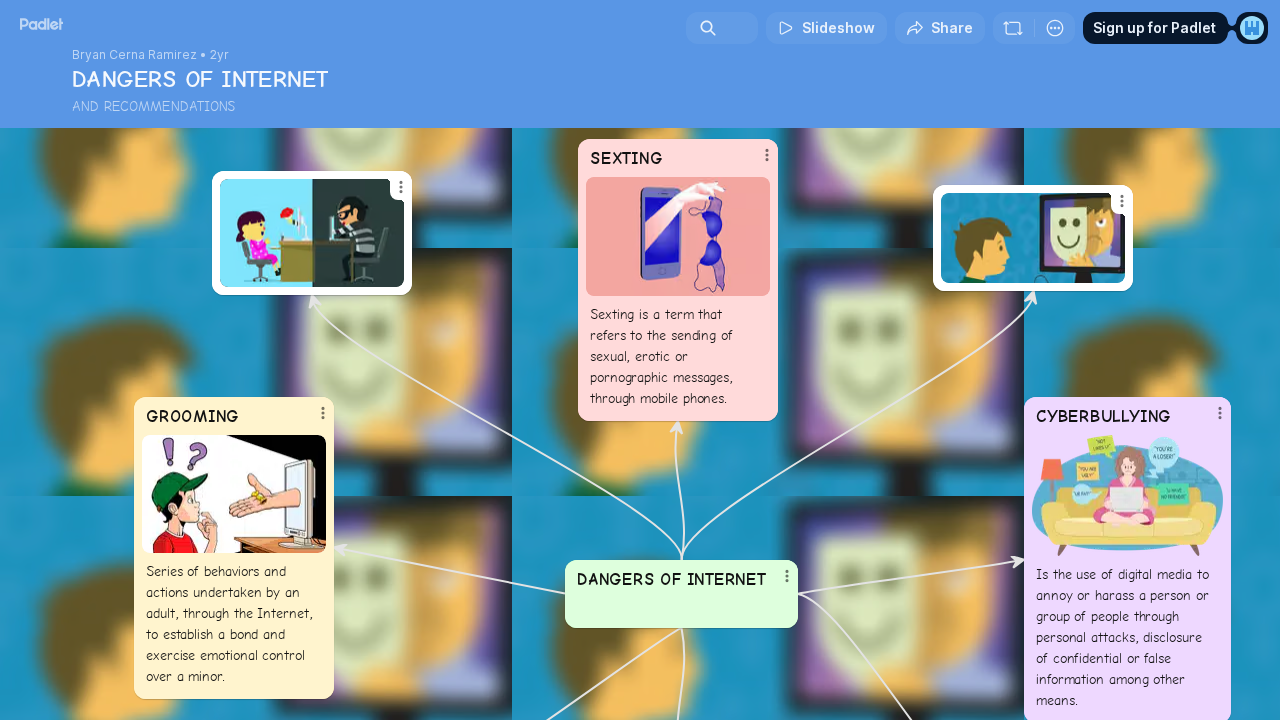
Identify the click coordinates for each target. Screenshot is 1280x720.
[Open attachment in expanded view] (678, 236)
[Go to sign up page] (1252, 28)
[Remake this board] (1013, 28)
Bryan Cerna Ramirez (134, 55)
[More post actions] (767, 155)
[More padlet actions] (1055, 28)
